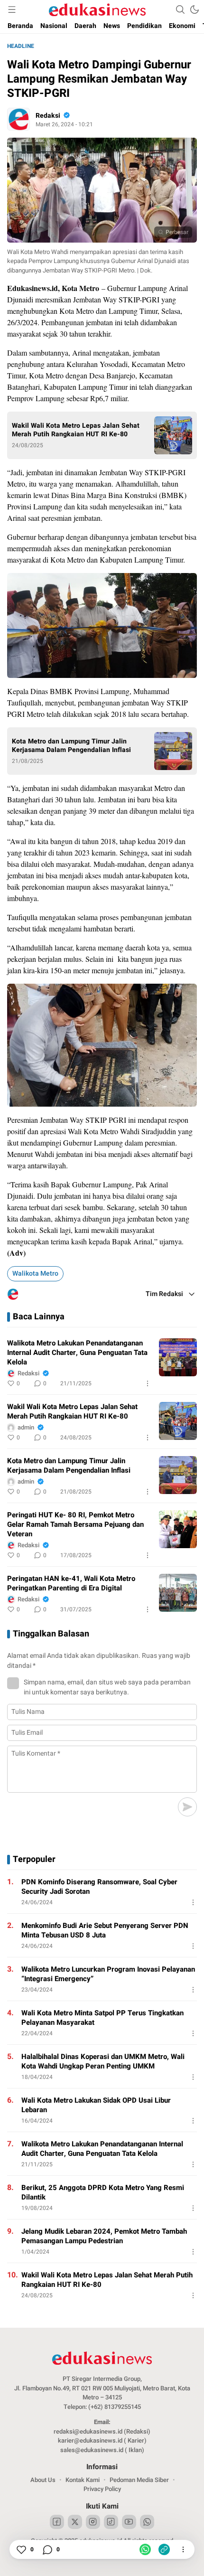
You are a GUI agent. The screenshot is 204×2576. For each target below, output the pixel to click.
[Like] (21, 2549)
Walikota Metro (35, 1274)
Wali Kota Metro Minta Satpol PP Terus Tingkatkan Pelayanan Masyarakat (102, 2018)
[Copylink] (164, 2549)
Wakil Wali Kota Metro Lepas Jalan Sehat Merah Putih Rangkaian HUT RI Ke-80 (76, 430)
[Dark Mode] (195, 9)
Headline (21, 46)
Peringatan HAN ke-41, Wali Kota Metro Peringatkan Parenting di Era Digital (71, 1583)
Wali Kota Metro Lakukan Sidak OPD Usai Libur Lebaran (96, 2105)
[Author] (19, 119)
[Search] (180, 9)
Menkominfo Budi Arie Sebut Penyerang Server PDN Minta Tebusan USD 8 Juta (105, 1930)
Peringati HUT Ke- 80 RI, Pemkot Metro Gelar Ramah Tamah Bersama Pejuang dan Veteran (75, 1524)
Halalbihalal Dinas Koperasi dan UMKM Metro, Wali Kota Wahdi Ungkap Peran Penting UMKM (103, 2061)
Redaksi (48, 116)
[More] (148, 1383)
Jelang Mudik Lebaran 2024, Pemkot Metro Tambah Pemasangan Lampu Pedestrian (104, 2236)
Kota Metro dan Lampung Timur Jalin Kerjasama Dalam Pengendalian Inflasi (71, 746)
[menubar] (12, 9)
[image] (178, 1357)
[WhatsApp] (145, 2549)
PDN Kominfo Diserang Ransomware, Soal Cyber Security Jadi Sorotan (99, 1887)
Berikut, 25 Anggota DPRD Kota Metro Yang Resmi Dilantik (103, 2192)
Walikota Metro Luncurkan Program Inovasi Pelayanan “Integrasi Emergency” (108, 1974)
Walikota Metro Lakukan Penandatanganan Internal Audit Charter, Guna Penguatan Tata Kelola (77, 1353)
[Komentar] (47, 2549)
